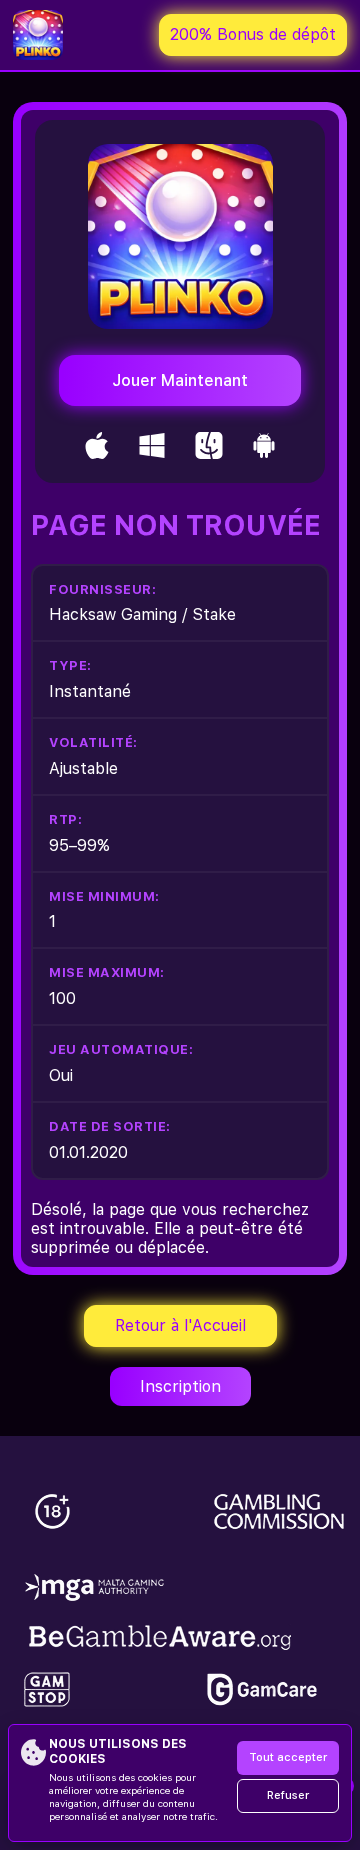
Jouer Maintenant (180, 380)
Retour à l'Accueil (180, 1325)
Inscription (180, 1386)
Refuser (288, 1795)
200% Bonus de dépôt (253, 34)
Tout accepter (288, 1757)
